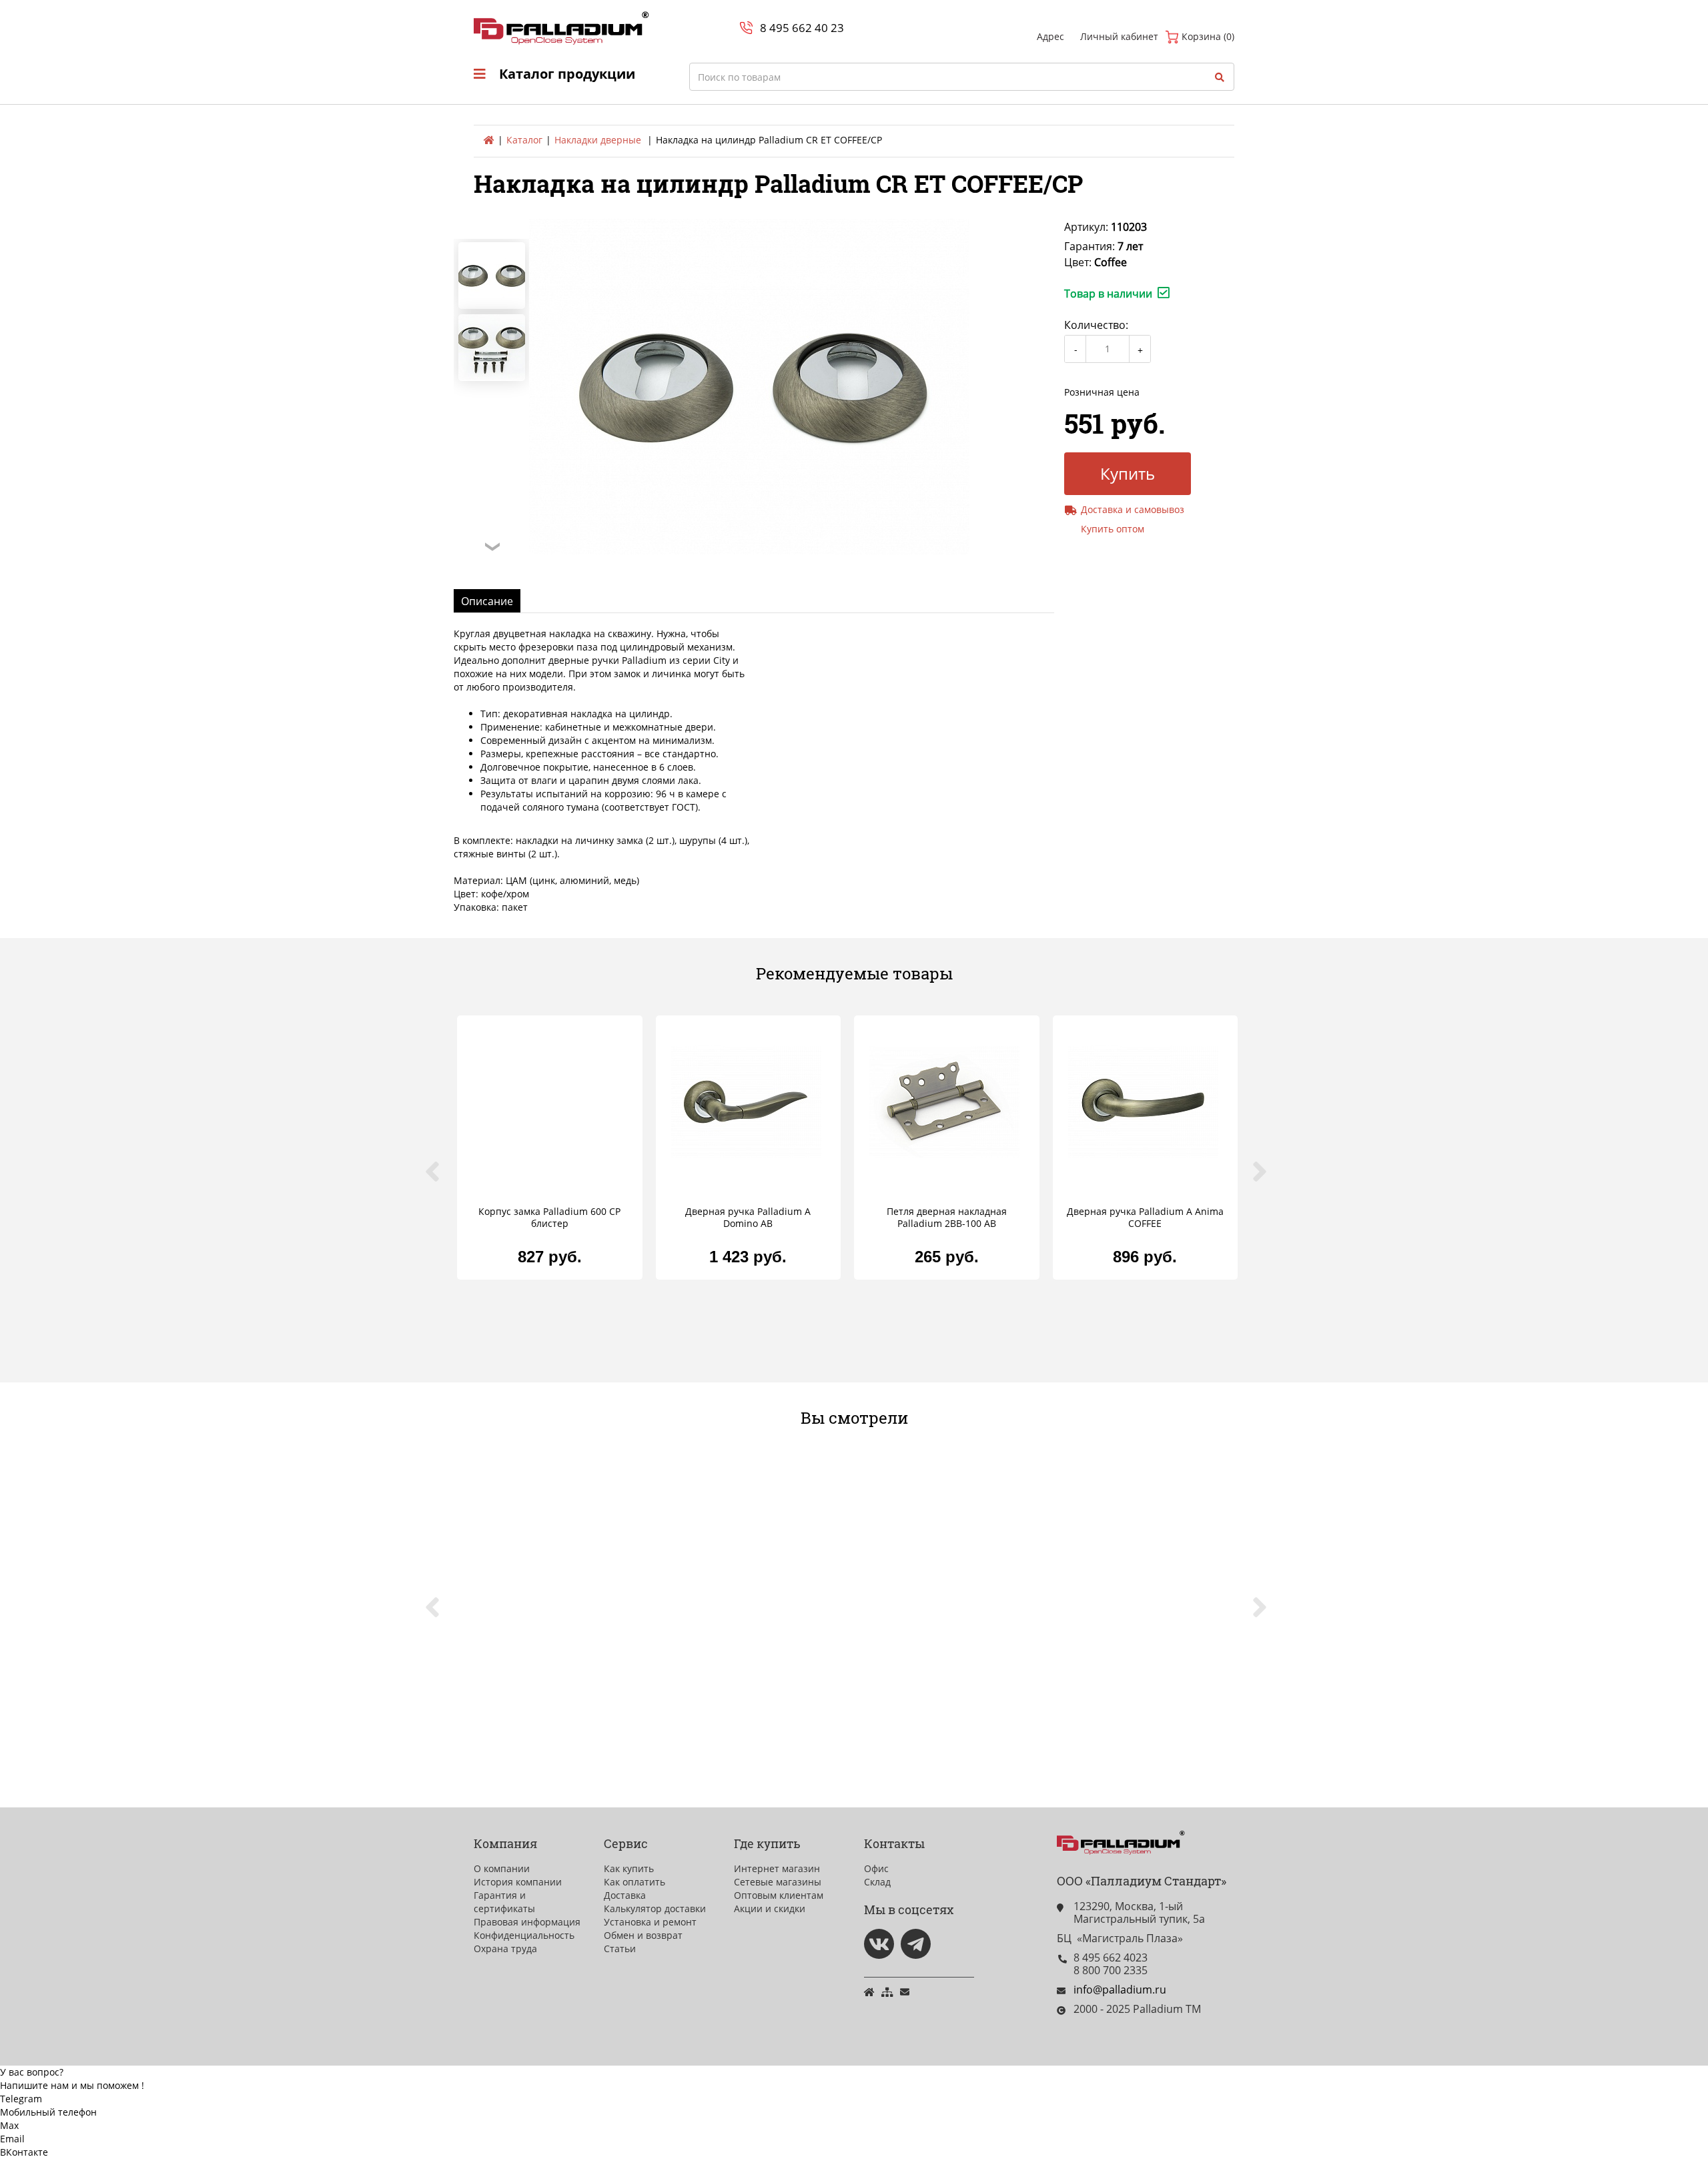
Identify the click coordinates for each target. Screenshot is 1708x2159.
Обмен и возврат (643, 1935)
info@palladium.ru (1120, 1990)
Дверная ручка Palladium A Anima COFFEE (1145, 1218)
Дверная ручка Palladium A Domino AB (748, 1218)
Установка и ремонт (650, 1922)
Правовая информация (527, 1922)
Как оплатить (634, 1882)
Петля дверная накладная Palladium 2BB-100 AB (947, 1218)
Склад (877, 1882)
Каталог (524, 140)
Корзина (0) (1207, 36)
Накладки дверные (598, 140)
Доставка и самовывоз (1133, 509)
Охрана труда (505, 1949)
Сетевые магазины (778, 1882)
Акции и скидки (770, 1908)
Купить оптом (1113, 529)
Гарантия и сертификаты (504, 1902)
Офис (876, 1868)
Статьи (620, 1949)
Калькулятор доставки (655, 1908)
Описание (487, 601)
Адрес (1050, 36)
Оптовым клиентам (779, 1895)
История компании (518, 1882)
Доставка (625, 1895)
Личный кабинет (1119, 36)
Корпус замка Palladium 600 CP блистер (549, 1218)
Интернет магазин (777, 1868)
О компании (502, 1868)
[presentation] (440, 1179)
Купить (1128, 473)
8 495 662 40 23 (802, 28)
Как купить (629, 1868)
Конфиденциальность (524, 1935)
